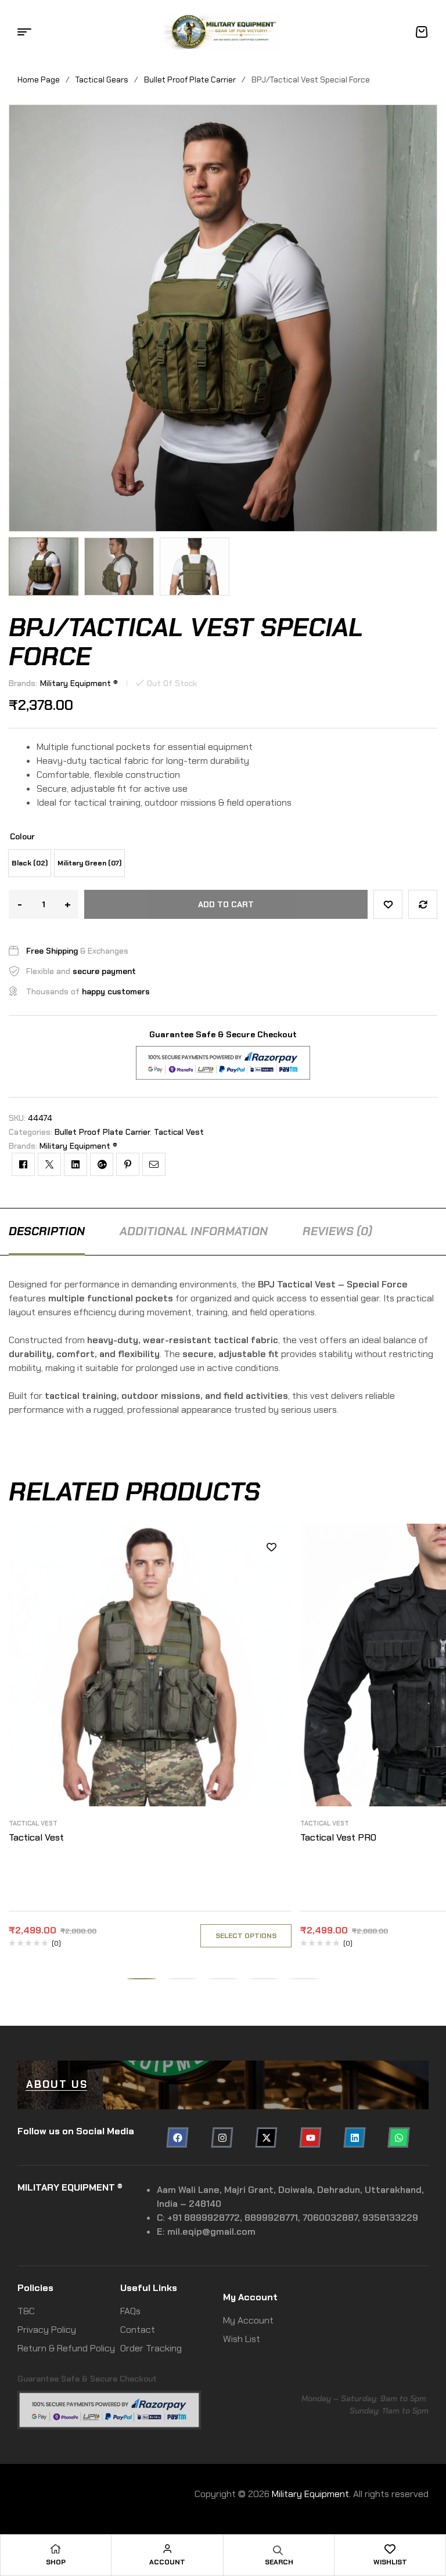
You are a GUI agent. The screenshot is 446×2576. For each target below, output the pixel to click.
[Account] (167, 2549)
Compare (423, 904)
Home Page (39, 80)
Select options (246, 1936)
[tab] (47, 1231)
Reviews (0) (337, 1231)
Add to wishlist (388, 904)
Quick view (271, 1599)
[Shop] (56, 2549)
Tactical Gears (102, 80)
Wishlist (390, 2562)
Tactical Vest (179, 1132)
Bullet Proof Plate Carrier (190, 80)
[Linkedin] (355, 2137)
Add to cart (226, 904)
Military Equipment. (311, 2494)
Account (167, 2562)
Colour (22, 836)
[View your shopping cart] (422, 32)
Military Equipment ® (79, 683)
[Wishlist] (390, 2549)
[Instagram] (222, 2137)
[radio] (30, 863)
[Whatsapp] (399, 2137)
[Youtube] (310, 2137)
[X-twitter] (266, 2137)
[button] (17, 567)
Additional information (194, 1231)
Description (47, 1231)
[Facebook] (178, 2137)
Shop (56, 2562)
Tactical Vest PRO (338, 1837)
